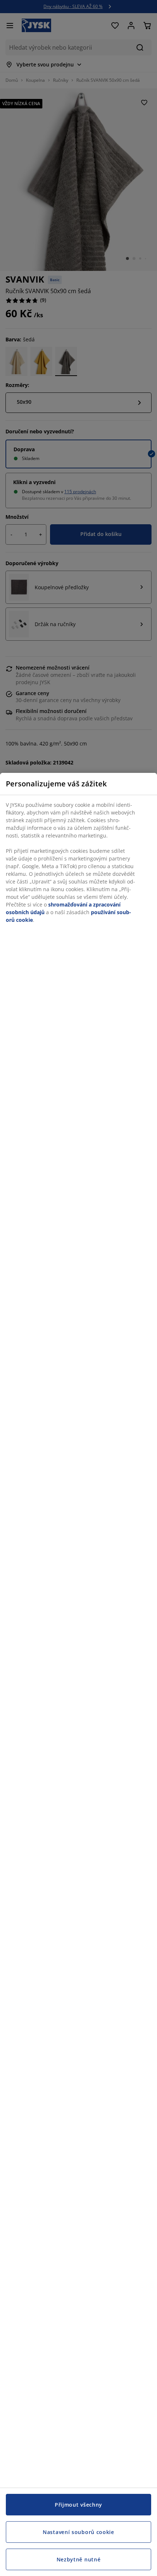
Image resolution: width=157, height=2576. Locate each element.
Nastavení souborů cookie (78, 2532)
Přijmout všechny (78, 2505)
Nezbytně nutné (79, 2559)
